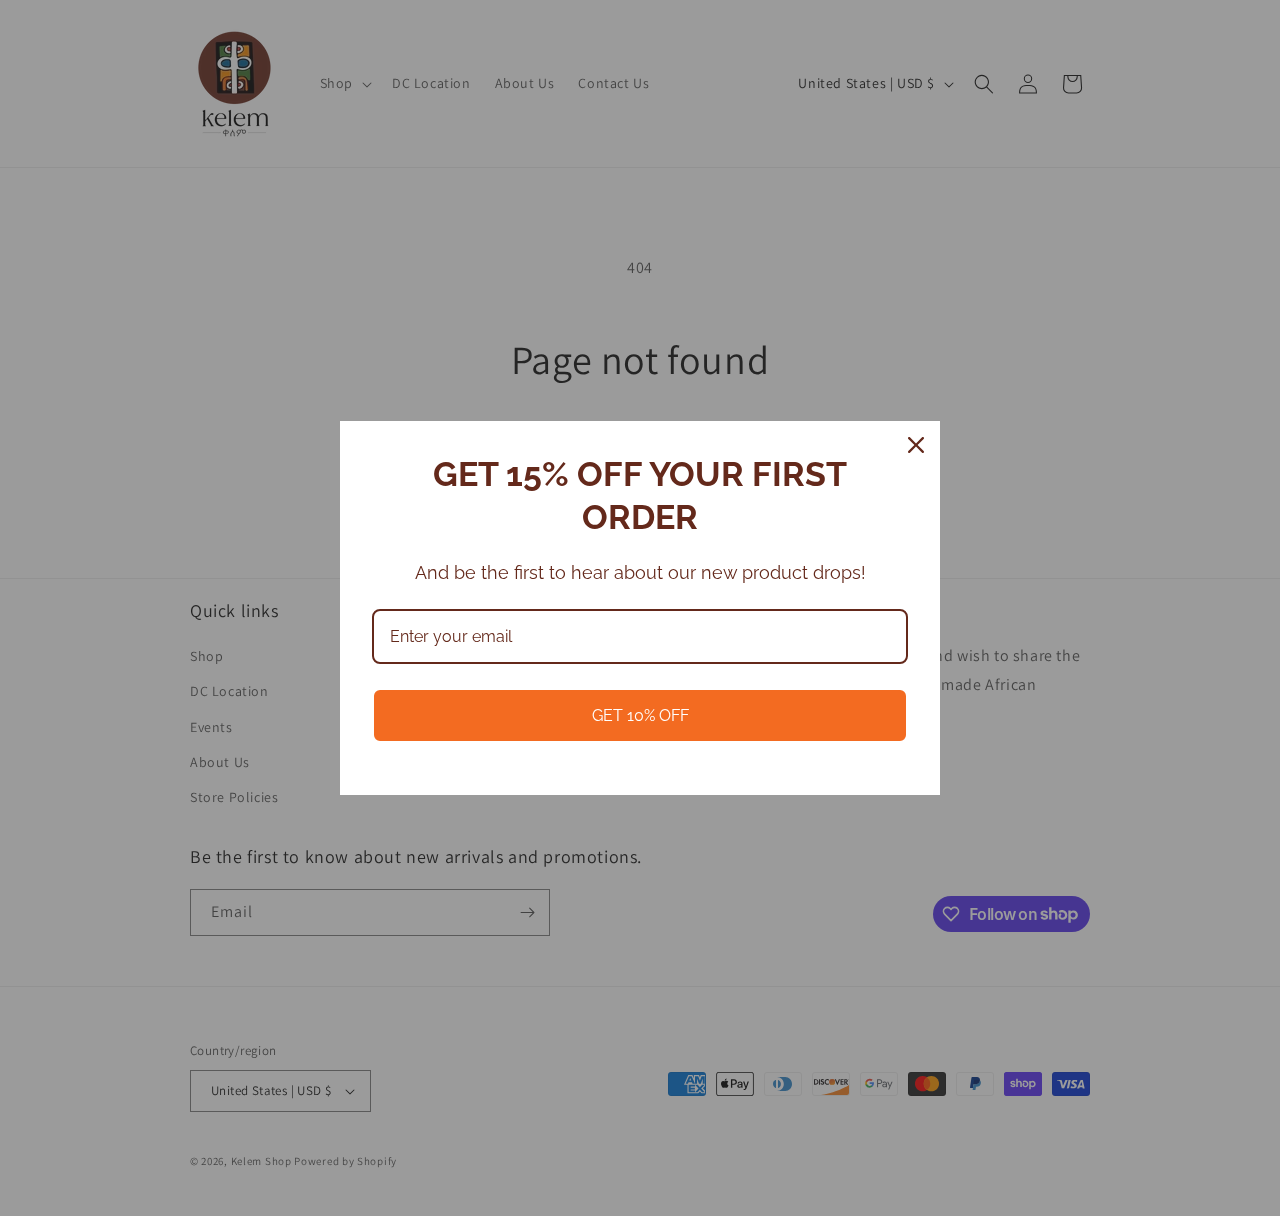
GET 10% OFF (640, 715)
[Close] (916, 445)
